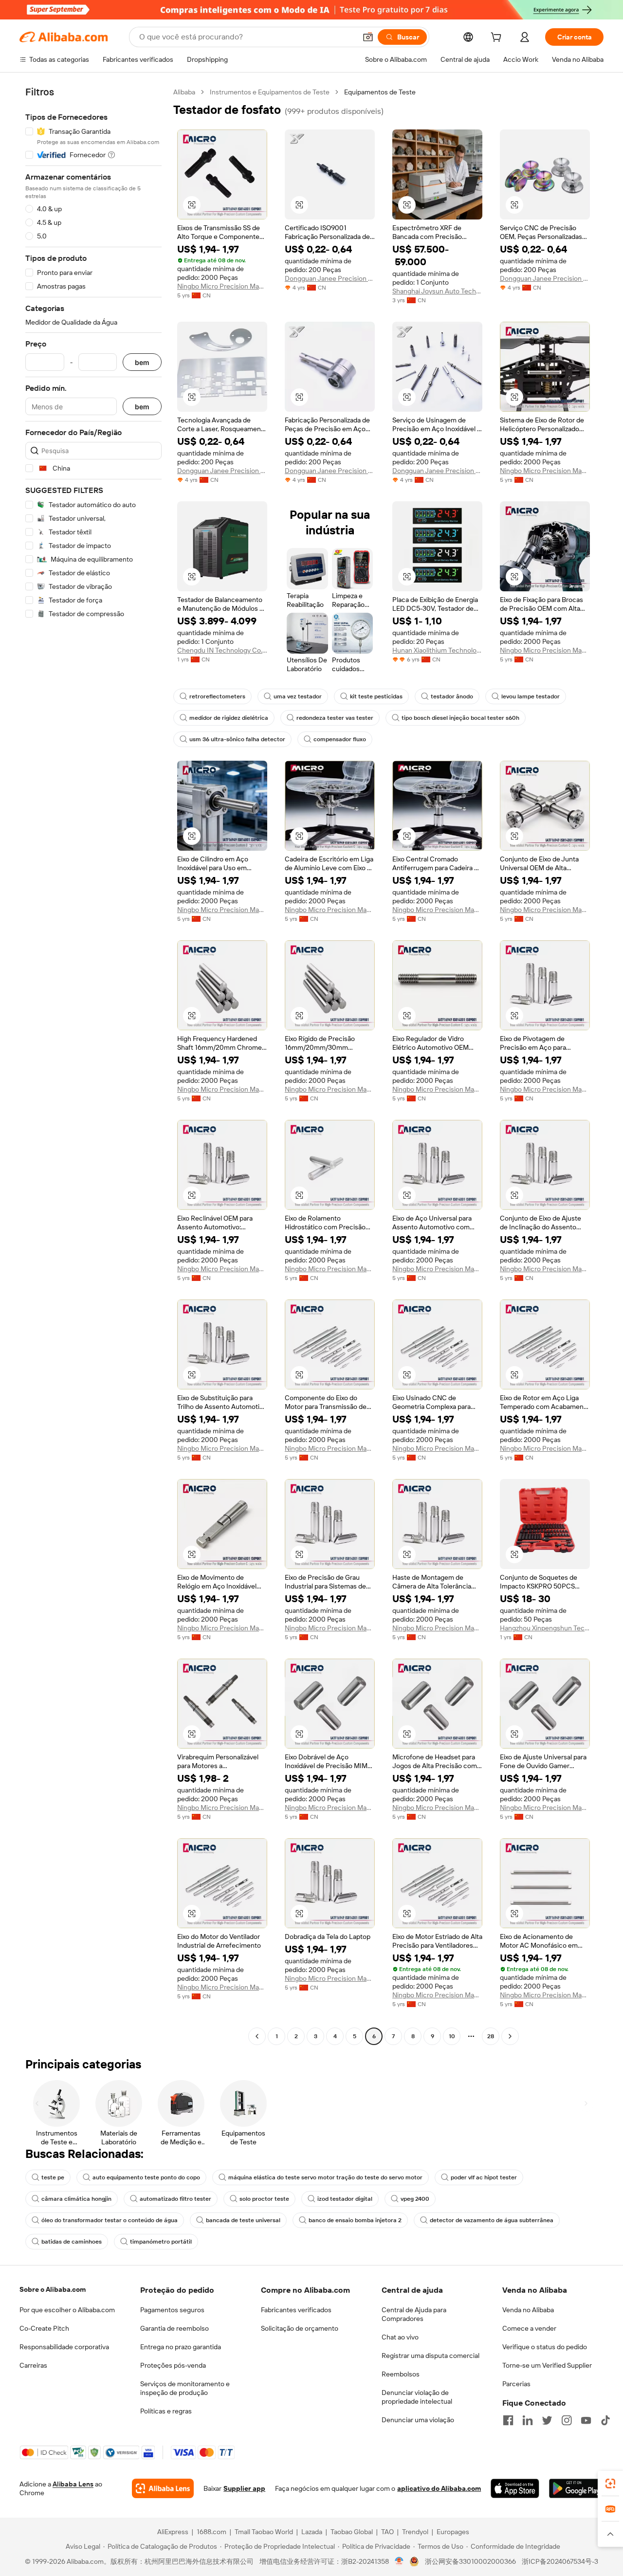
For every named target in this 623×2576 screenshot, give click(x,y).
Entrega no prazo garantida (181, 2347)
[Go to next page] (510, 2036)
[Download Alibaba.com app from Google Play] (576, 2488)
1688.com (211, 2532)
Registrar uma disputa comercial (431, 2356)
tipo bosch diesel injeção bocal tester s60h (460, 718)
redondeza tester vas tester (335, 718)
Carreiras (33, 2365)
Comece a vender (529, 2328)
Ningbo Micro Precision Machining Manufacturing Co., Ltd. (222, 286)
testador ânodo (452, 696)
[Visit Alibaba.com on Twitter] (547, 2420)
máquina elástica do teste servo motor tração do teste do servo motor (325, 2177)
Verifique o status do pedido (545, 2347)
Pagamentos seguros (172, 2310)
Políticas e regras (166, 2411)
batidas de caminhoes (72, 2242)
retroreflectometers (217, 696)
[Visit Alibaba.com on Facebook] (508, 2420)
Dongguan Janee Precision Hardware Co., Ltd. (330, 278)
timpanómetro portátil (161, 2242)
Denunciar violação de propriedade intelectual (417, 2397)
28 (491, 2036)
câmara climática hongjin (76, 2199)
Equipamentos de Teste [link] (380, 92)
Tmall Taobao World (264, 2532)
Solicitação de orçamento (300, 2328)
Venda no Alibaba (528, 2310)
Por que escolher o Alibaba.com (67, 2310)
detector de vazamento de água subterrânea (492, 2220)
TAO (387, 2532)
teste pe (53, 2177)
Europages (453, 2532)
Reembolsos (401, 2374)
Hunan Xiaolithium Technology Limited (437, 650)
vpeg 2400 (415, 2199)
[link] (610, 2484)
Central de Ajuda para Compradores (414, 2314)
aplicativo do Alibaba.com (439, 2488)
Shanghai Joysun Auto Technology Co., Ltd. (437, 291)
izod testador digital (345, 2199)
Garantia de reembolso (174, 2328)
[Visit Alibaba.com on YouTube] (586, 2420)
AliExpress (173, 2532)
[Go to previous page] (257, 2036)
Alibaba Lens (73, 2484)
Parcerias (516, 2384)
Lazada (312, 2532)
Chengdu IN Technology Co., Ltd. (222, 650)
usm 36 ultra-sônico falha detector (237, 739)
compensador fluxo (340, 739)
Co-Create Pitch (44, 2328)
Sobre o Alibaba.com (53, 2289)
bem (142, 362)
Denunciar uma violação (418, 2420)
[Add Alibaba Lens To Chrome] (163, 2488)
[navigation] (93, 1065)
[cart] (498, 38)
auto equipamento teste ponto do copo (146, 2177)
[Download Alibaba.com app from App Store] (515, 2488)
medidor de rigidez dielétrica (229, 718)
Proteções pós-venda (173, 2365)
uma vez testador (298, 696)
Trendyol (415, 2532)
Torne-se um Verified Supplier (547, 2365)
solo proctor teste (264, 2199)
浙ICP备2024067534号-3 (560, 2561)
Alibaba (184, 92)
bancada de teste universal (243, 2220)
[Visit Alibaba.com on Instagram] (567, 2420)
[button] (368, 37)
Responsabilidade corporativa (64, 2347)
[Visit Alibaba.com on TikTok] (605, 2420)
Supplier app (244, 2488)
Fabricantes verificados (296, 2310)
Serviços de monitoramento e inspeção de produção (185, 2388)
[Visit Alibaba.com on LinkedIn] (528, 2420)
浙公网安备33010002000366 (470, 2561)
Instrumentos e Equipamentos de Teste (270, 92)
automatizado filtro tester (175, 2199)
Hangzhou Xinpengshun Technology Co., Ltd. (545, 1628)
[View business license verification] (399, 2561)
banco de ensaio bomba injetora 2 (355, 2220)
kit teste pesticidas (376, 696)
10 (452, 2036)
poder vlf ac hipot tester (484, 2177)
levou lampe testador (531, 696)
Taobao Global (352, 2532)
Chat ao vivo (400, 2337)
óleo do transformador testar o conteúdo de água (110, 2220)
